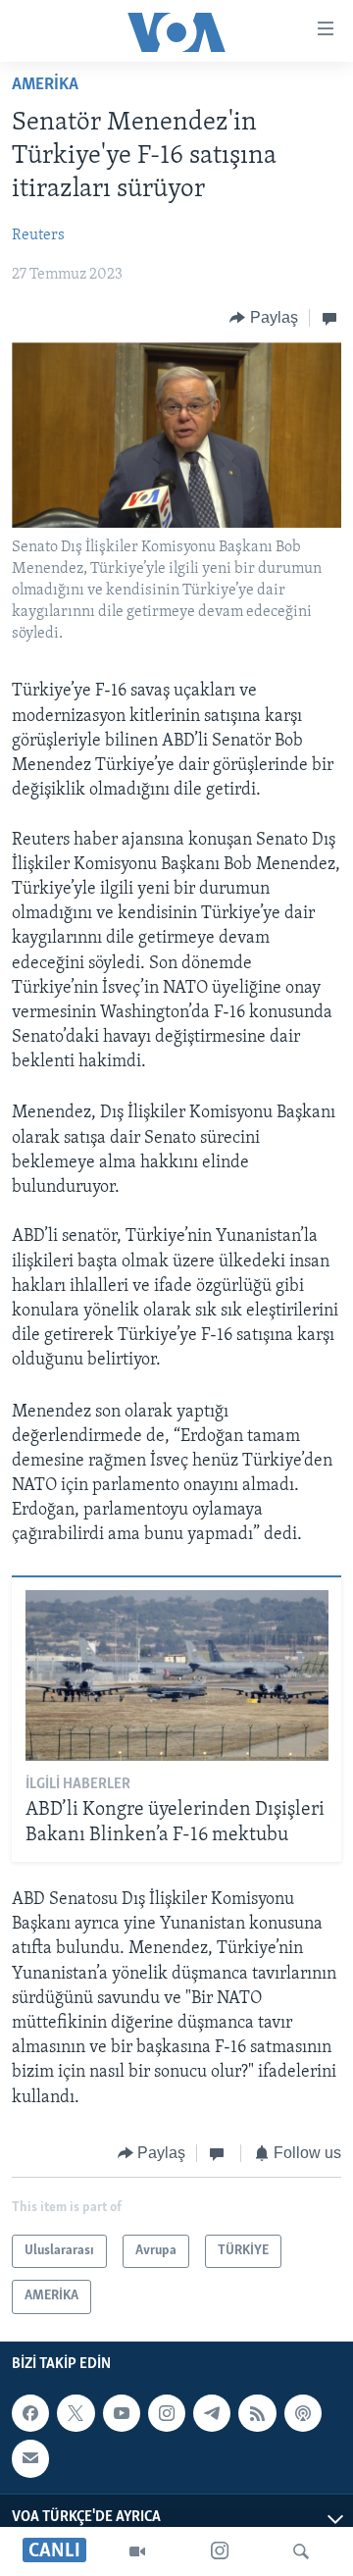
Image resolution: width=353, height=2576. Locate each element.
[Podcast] (303, 2413)
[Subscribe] (30, 2458)
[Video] (137, 2551)
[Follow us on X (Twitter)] (76, 2413)
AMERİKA (45, 85)
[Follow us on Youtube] (122, 2413)
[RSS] (257, 2413)
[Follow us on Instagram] (167, 2413)
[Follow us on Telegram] (212, 2413)
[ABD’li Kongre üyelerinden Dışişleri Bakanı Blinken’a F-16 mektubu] (177, 1675)
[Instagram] (220, 2551)
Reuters (38, 235)
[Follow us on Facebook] (30, 2413)
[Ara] (301, 2551)
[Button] (264, 318)
